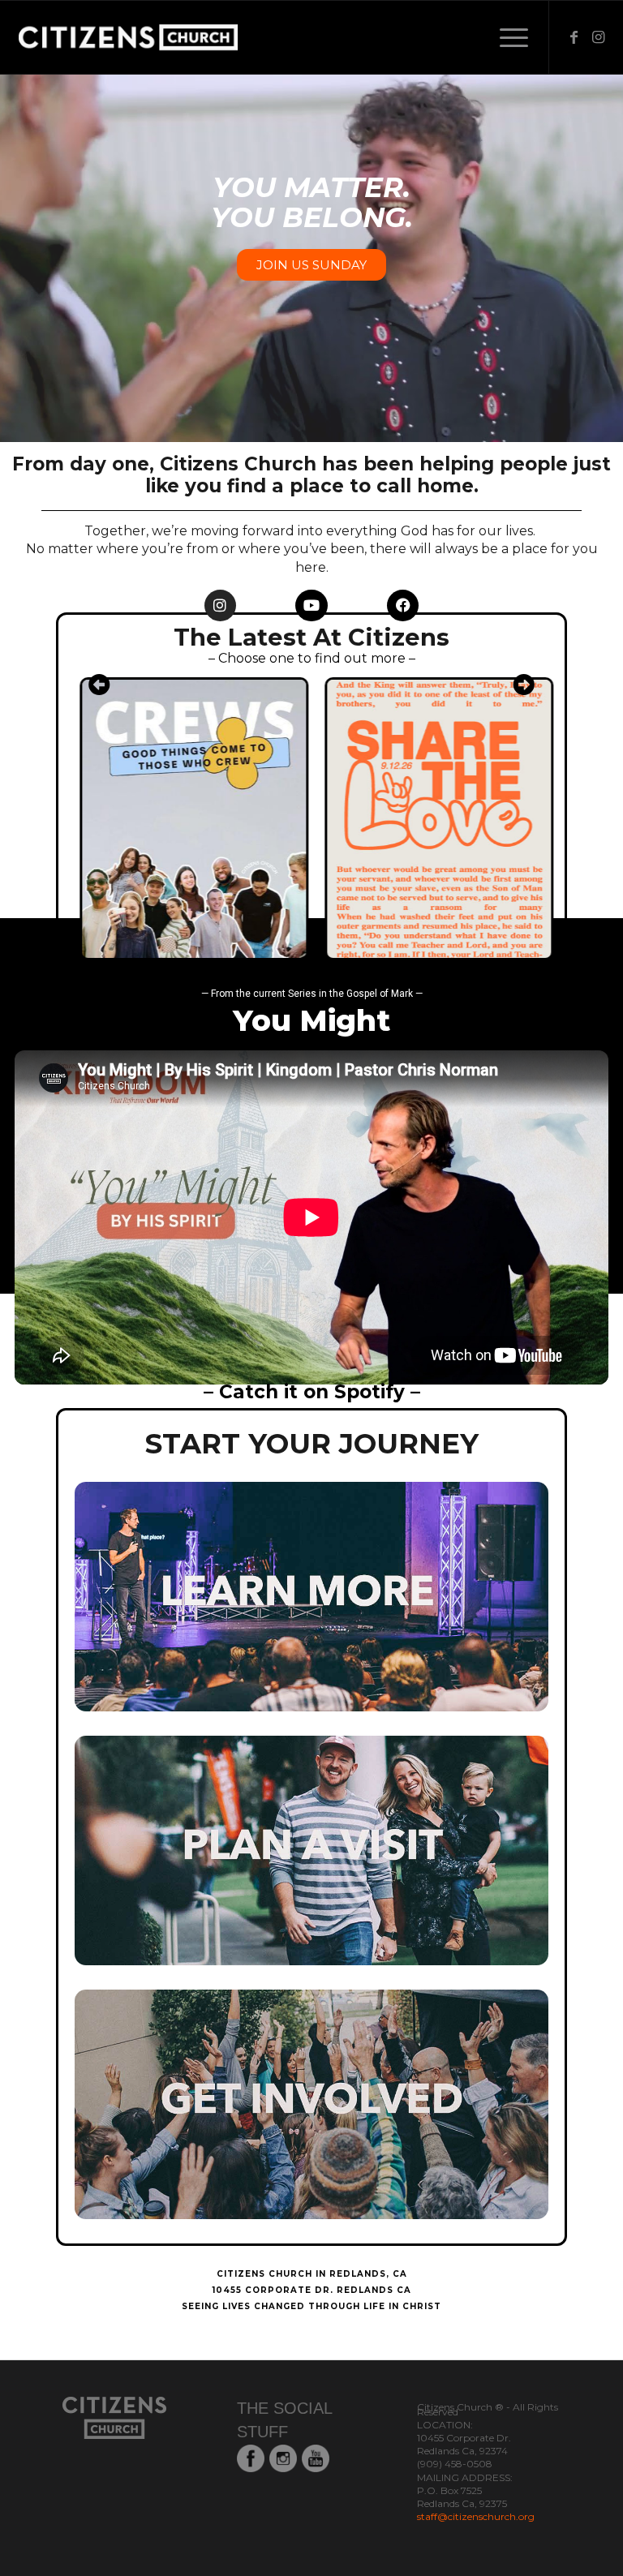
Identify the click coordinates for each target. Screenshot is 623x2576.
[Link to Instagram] (599, 37)
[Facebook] (403, 606)
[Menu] (506, 37)
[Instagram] (221, 606)
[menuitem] (506, 37)
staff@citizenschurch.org (476, 2516)
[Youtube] (311, 606)
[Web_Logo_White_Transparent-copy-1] (173, 37)
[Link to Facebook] (574, 37)
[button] (99, 684)
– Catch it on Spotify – (312, 1392)
